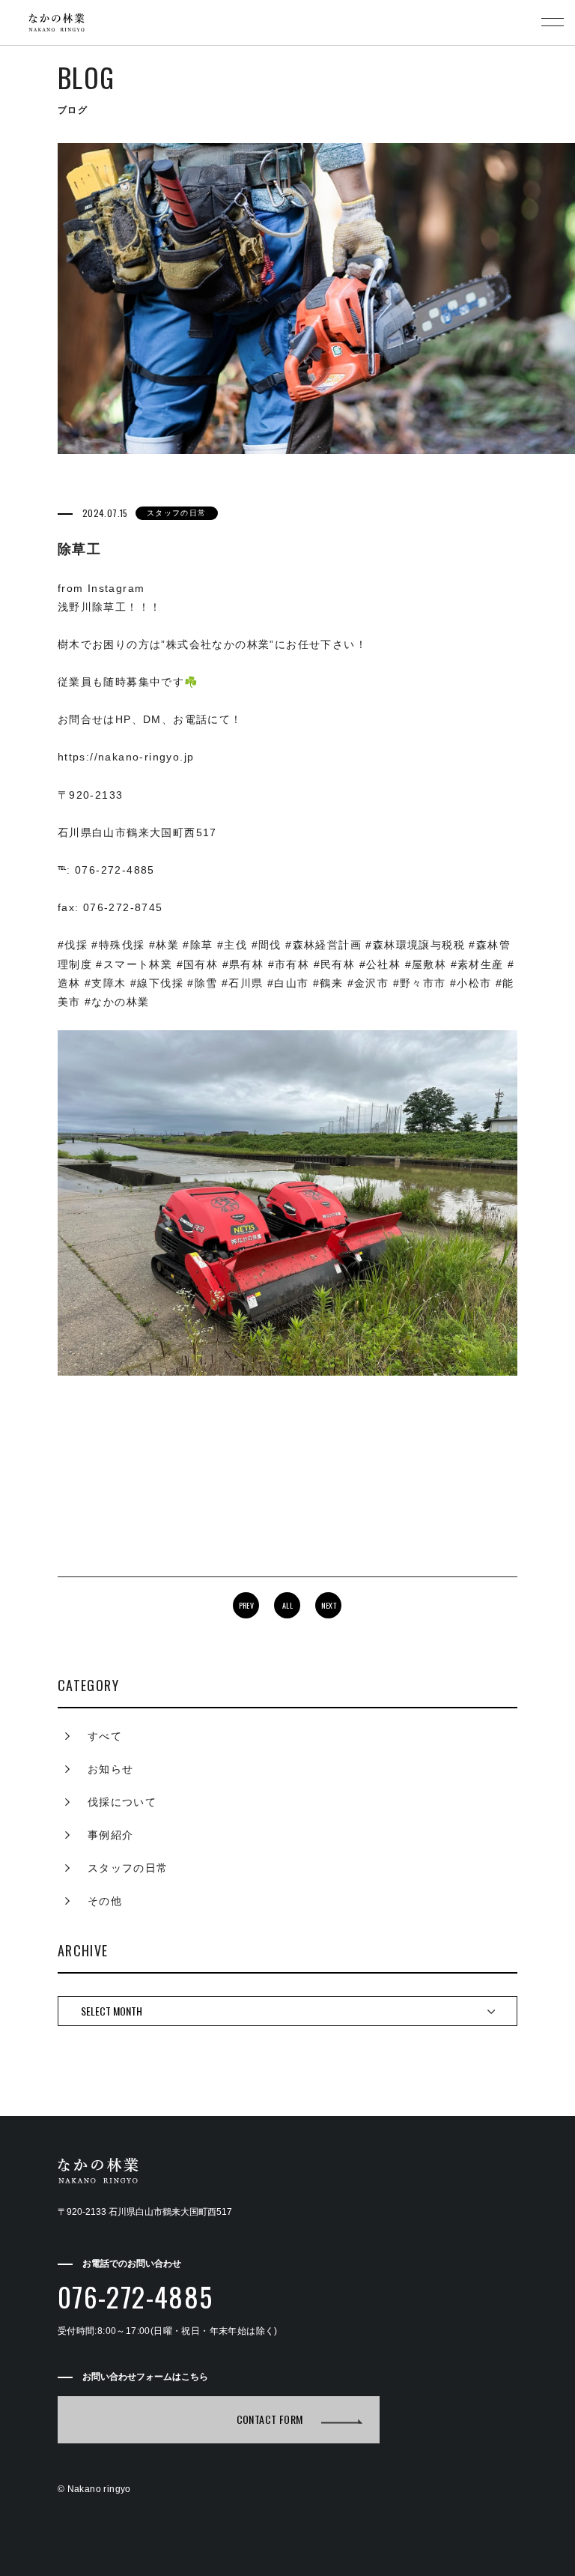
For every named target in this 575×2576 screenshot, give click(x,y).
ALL (287, 1605)
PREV (247, 1605)
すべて (105, 1736)
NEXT (329, 1605)
